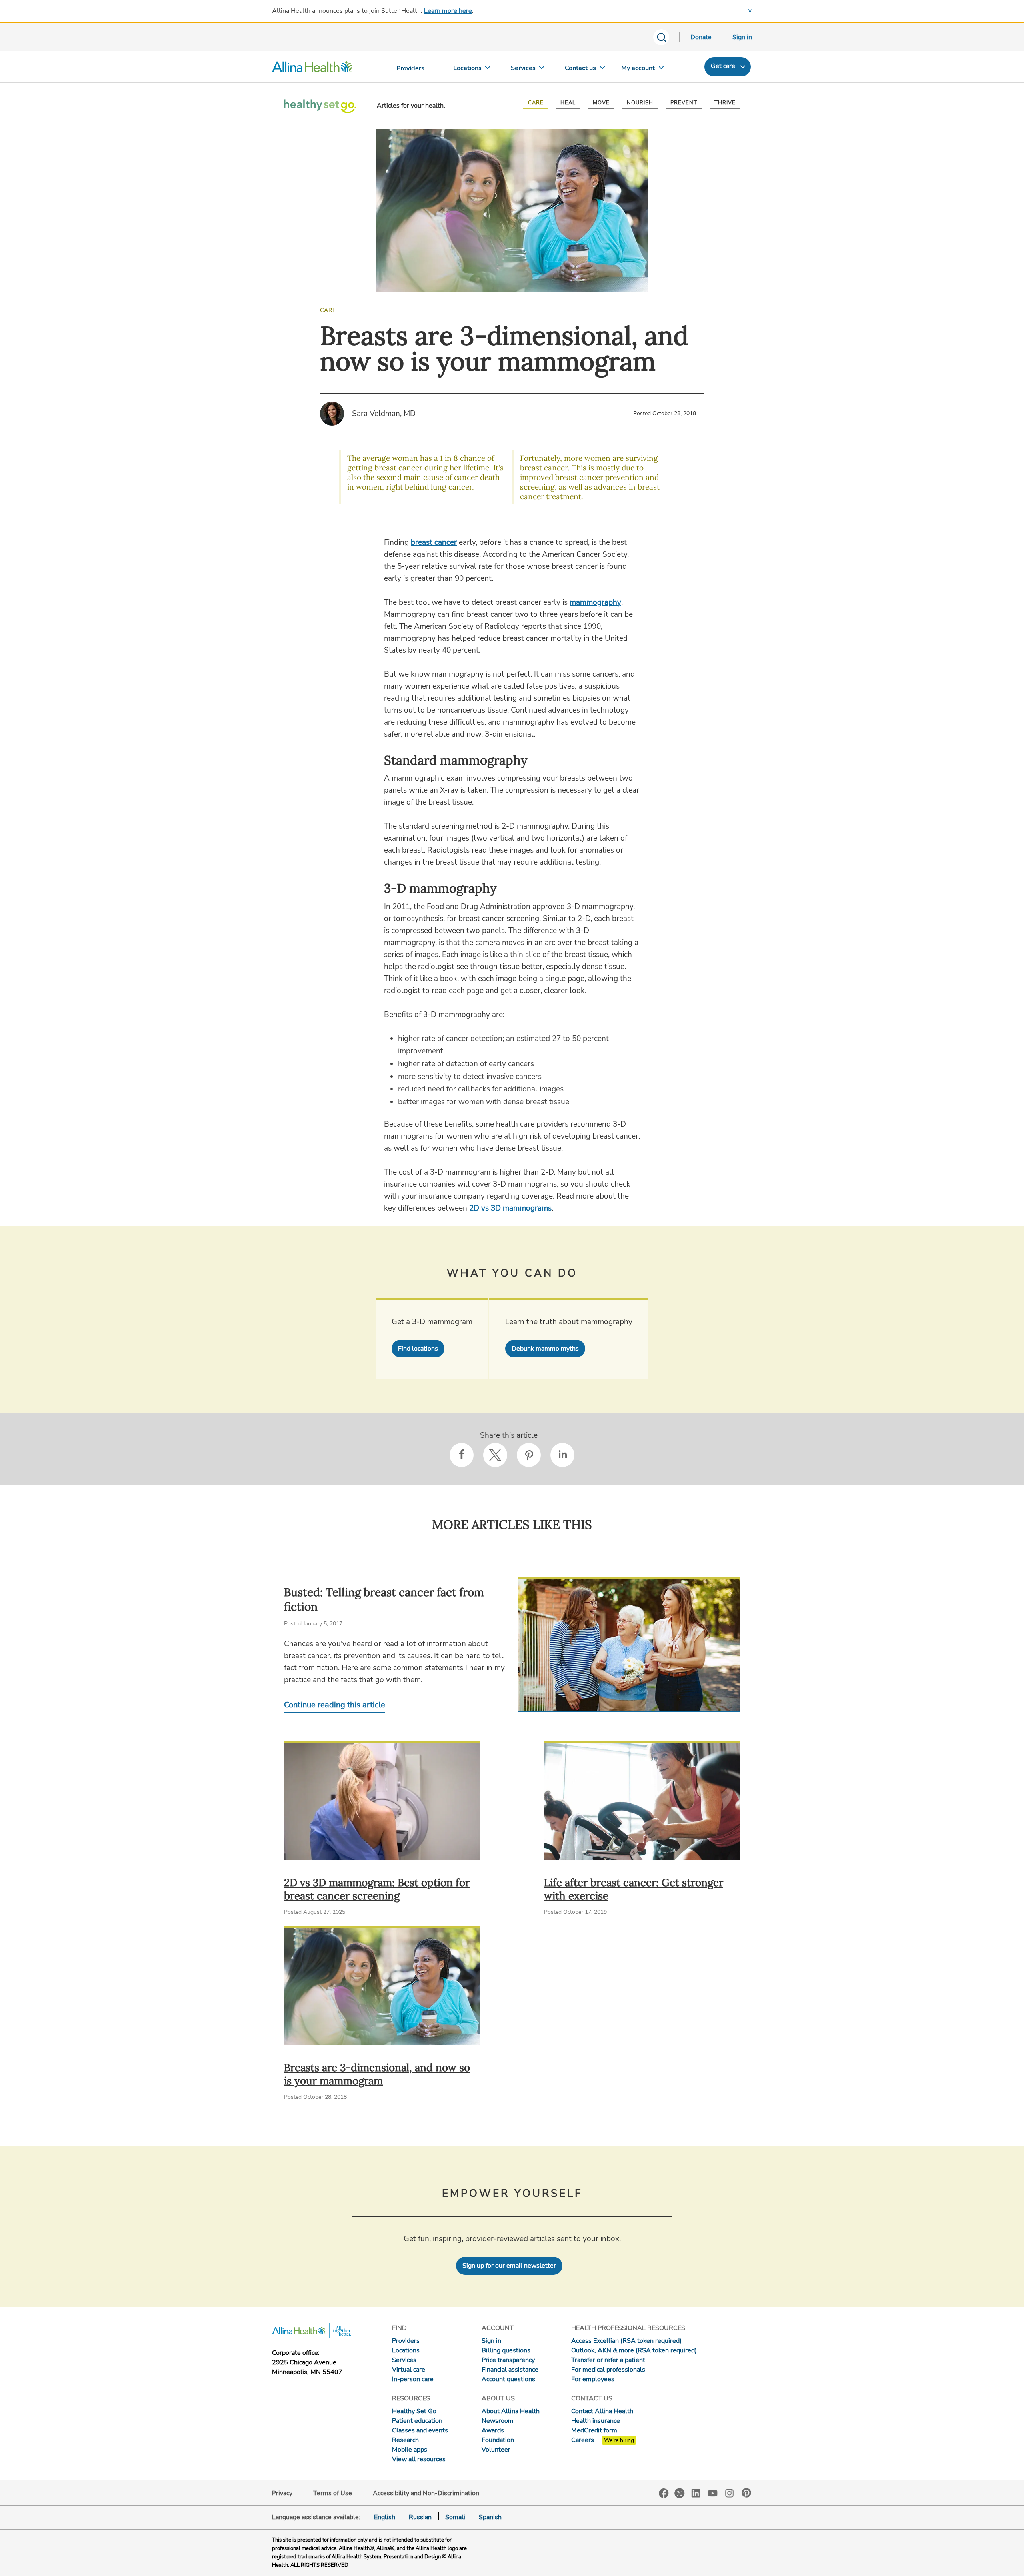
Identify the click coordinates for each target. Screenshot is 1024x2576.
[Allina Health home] (312, 69)
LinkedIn (696, 2493)
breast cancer (434, 542)
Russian (420, 2517)
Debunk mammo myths (545, 1349)
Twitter (680, 2493)
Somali (455, 2517)
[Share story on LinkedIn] (562, 1455)
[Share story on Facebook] (462, 1455)
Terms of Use (333, 2493)
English (385, 2517)
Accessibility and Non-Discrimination (426, 2493)
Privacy (282, 2493)
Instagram (730, 2493)
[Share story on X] (495, 1455)
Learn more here (448, 11)
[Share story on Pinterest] (529, 1455)
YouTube (713, 2493)
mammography (595, 602)
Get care (723, 66)
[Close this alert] (750, 11)
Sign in (742, 37)
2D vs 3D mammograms (510, 1208)
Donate (701, 37)
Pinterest (746, 2493)
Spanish (490, 2517)
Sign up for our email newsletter (509, 2266)
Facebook (664, 2493)
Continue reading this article (335, 1705)
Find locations (418, 1349)
